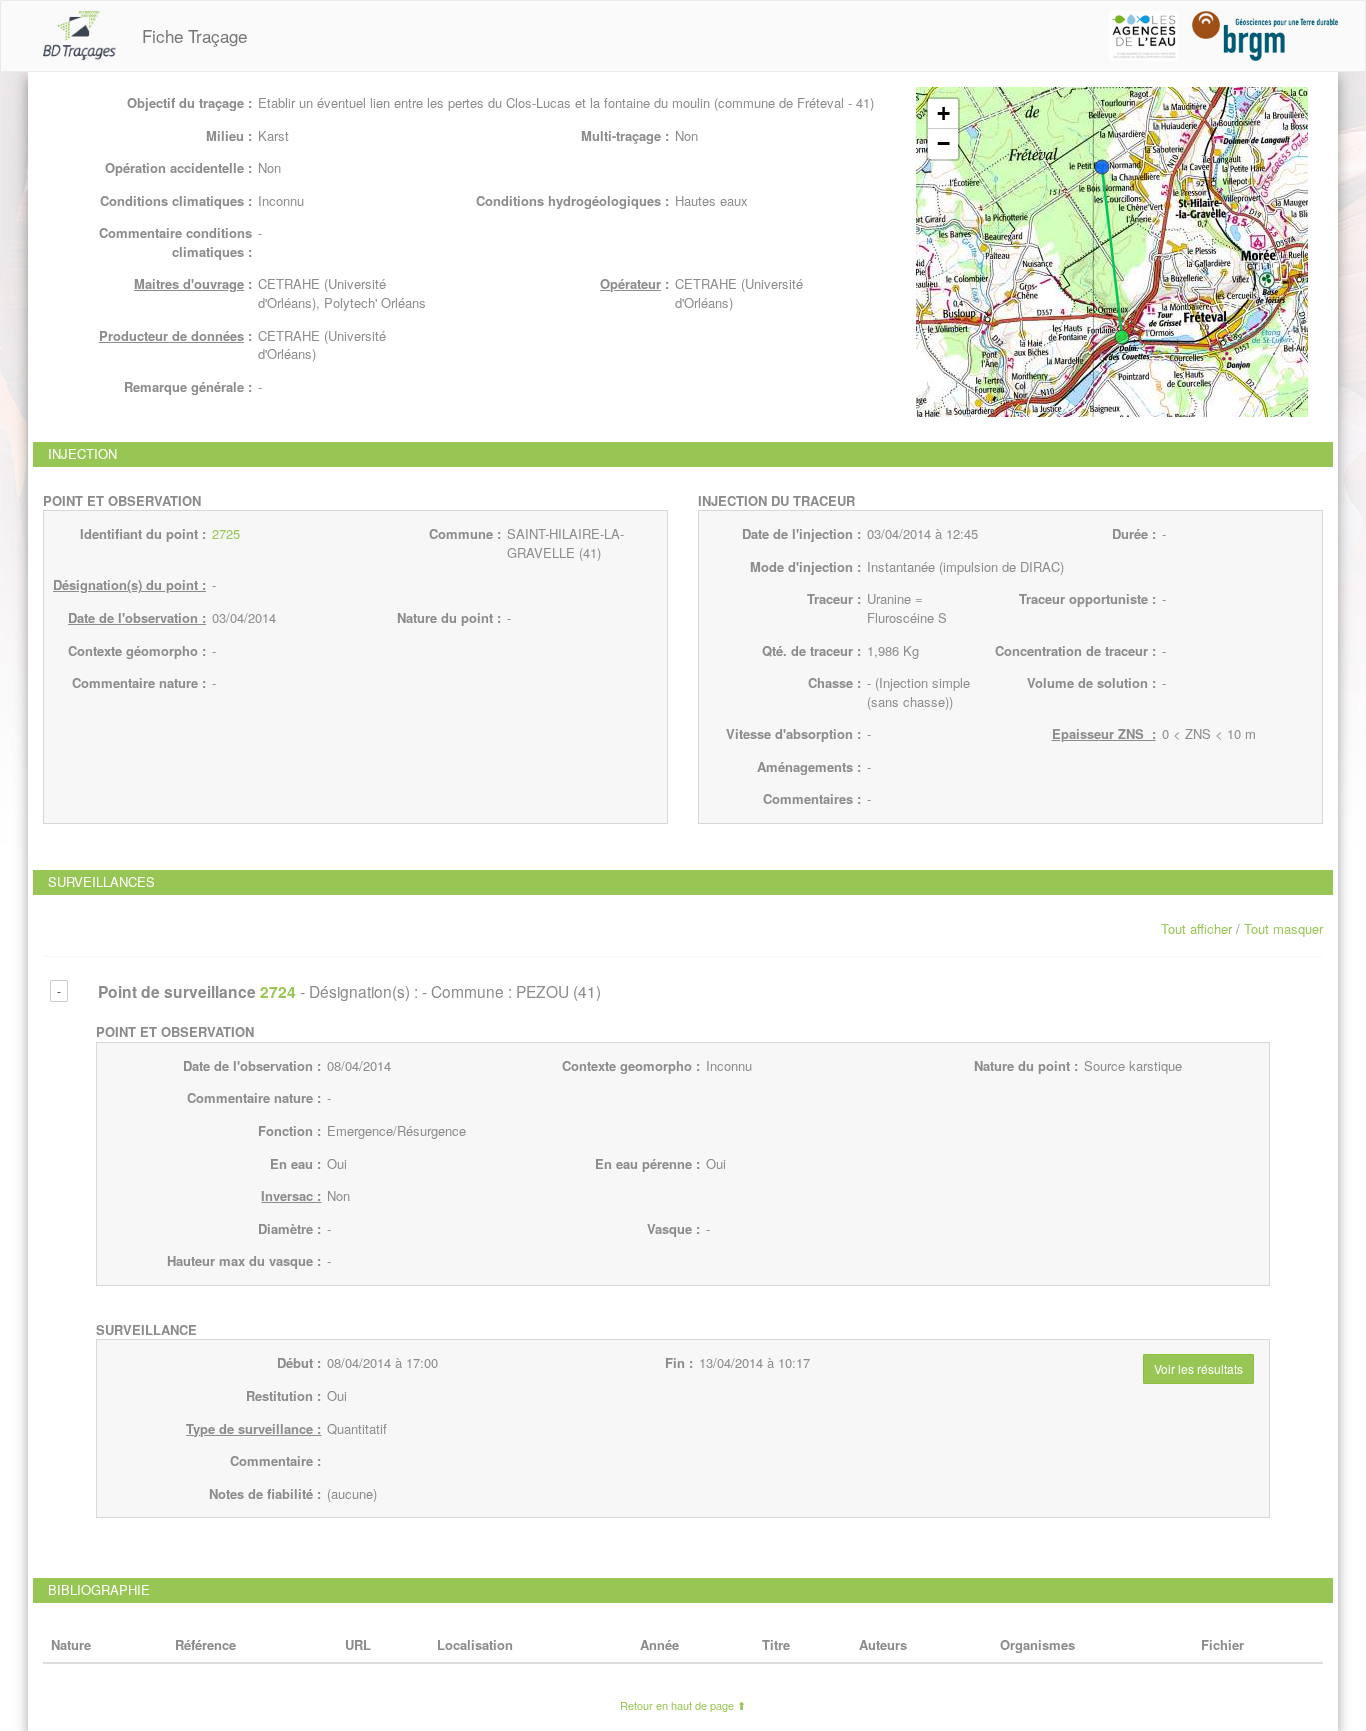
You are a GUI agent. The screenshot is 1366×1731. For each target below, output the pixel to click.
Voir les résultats (1198, 1368)
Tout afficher (1196, 928)
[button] (1102, 167)
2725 (226, 533)
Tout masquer (1283, 928)
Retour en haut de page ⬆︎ (683, 1705)
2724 (278, 991)
